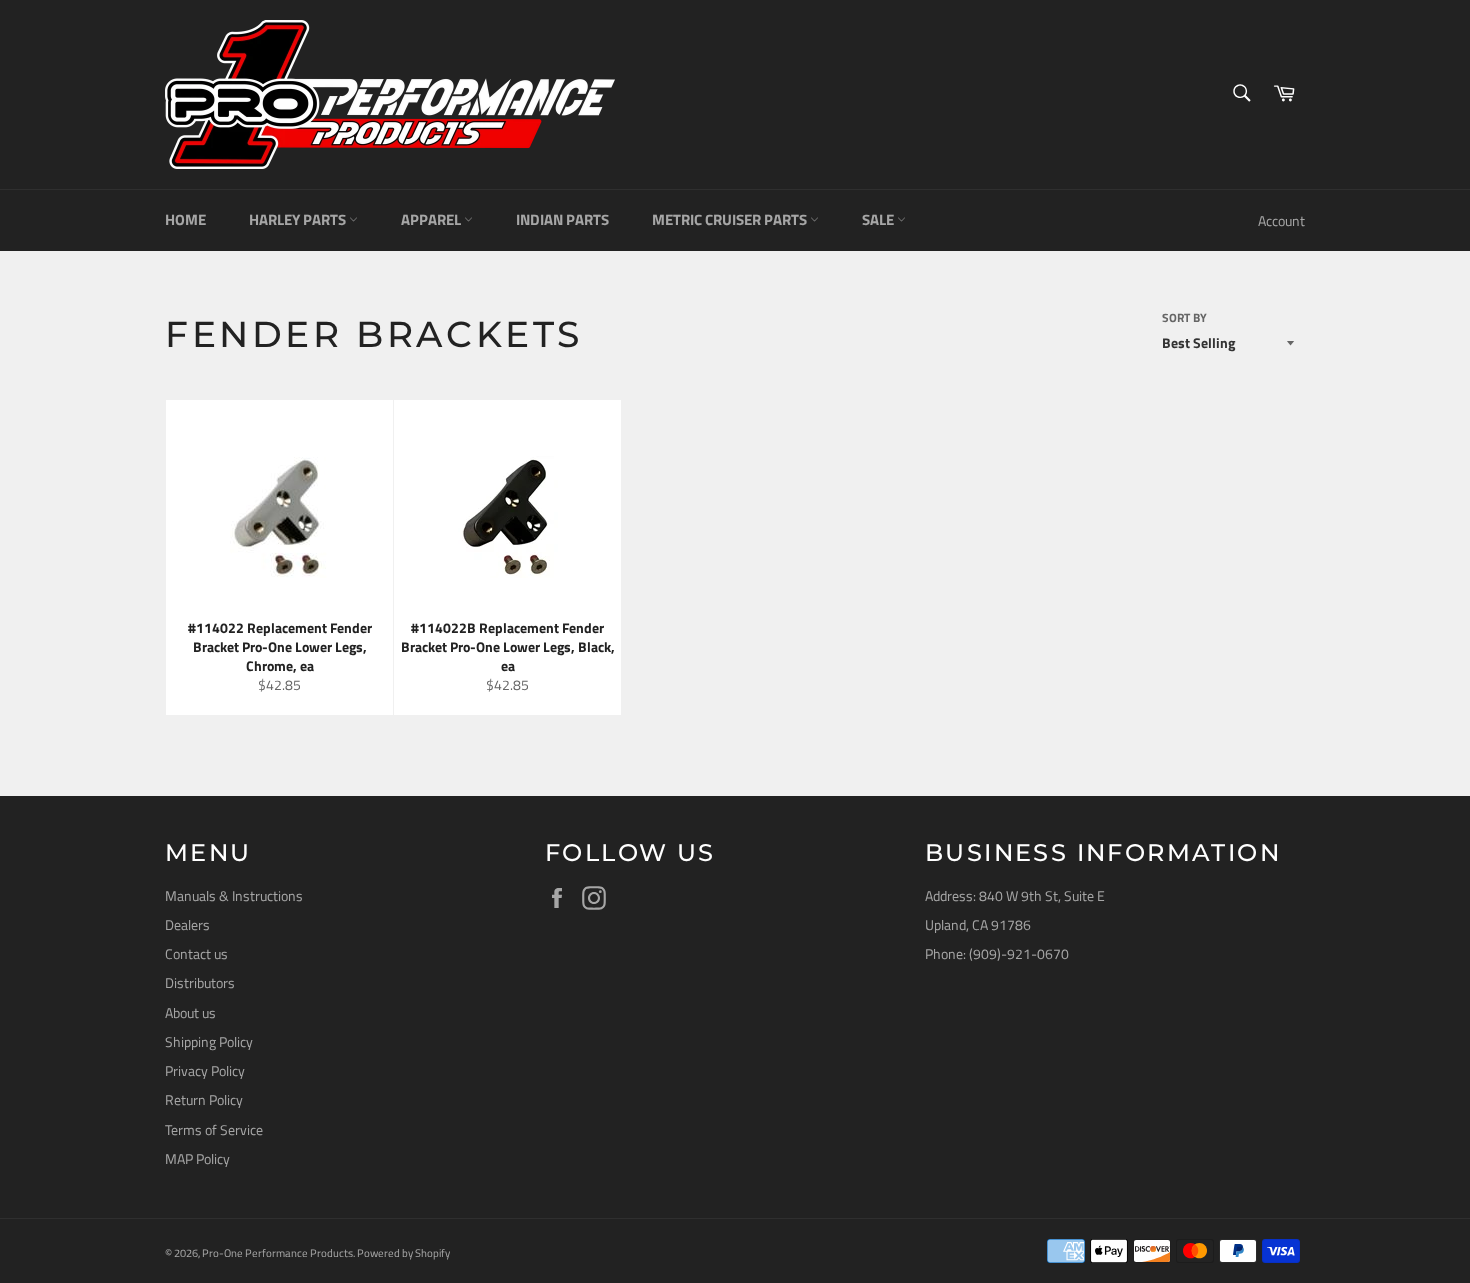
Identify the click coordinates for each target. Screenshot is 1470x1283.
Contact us (196, 953)
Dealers (187, 924)
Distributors (200, 982)
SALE (879, 219)
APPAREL (432, 219)
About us (190, 1012)
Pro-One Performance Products (277, 1252)
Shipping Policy (209, 1041)
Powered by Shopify (403, 1252)
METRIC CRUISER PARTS (731, 219)
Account (1281, 220)
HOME (185, 219)
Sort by (1184, 318)
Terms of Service (214, 1129)
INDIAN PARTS (562, 219)
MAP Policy (197, 1158)
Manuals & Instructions (234, 895)
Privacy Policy (205, 1070)
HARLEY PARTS (299, 219)
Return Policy (204, 1099)
